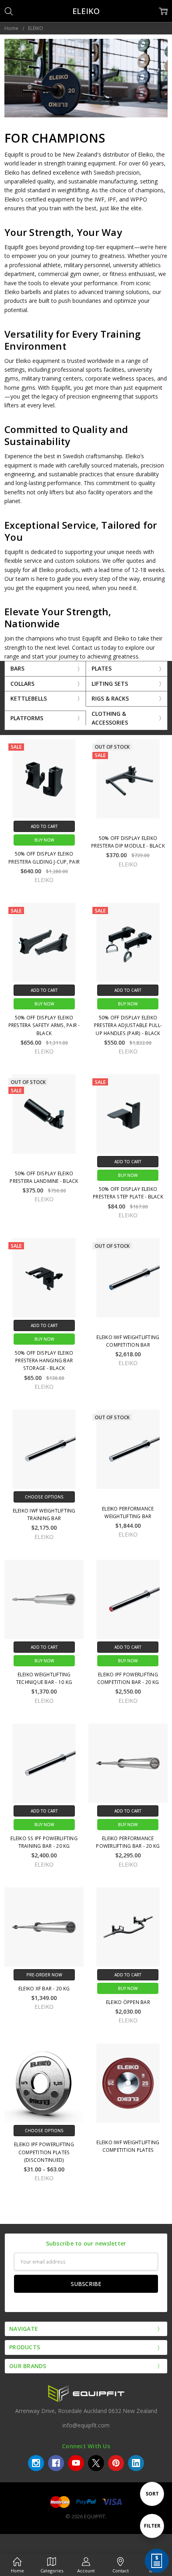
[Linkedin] (136, 2463)
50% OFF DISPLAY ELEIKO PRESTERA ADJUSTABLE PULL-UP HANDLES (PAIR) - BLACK (128, 1025)
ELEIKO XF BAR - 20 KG (44, 1989)
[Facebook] (56, 2463)
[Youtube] (76, 2463)
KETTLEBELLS (29, 698)
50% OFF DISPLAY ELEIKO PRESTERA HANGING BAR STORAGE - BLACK (44, 1361)
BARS (17, 668)
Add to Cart (44, 826)
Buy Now (44, 840)
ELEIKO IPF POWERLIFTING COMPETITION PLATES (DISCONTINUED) (44, 2152)
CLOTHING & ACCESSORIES (110, 718)
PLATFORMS (27, 718)
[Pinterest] (116, 2463)
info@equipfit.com (86, 2425)
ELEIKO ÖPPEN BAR (128, 2002)
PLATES (102, 668)
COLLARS (22, 684)
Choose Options (44, 1497)
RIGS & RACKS (110, 698)
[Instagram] (36, 2463)
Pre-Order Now (44, 1975)
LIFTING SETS (110, 684)
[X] (96, 2463)
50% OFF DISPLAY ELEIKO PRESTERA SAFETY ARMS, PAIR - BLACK (44, 1025)
